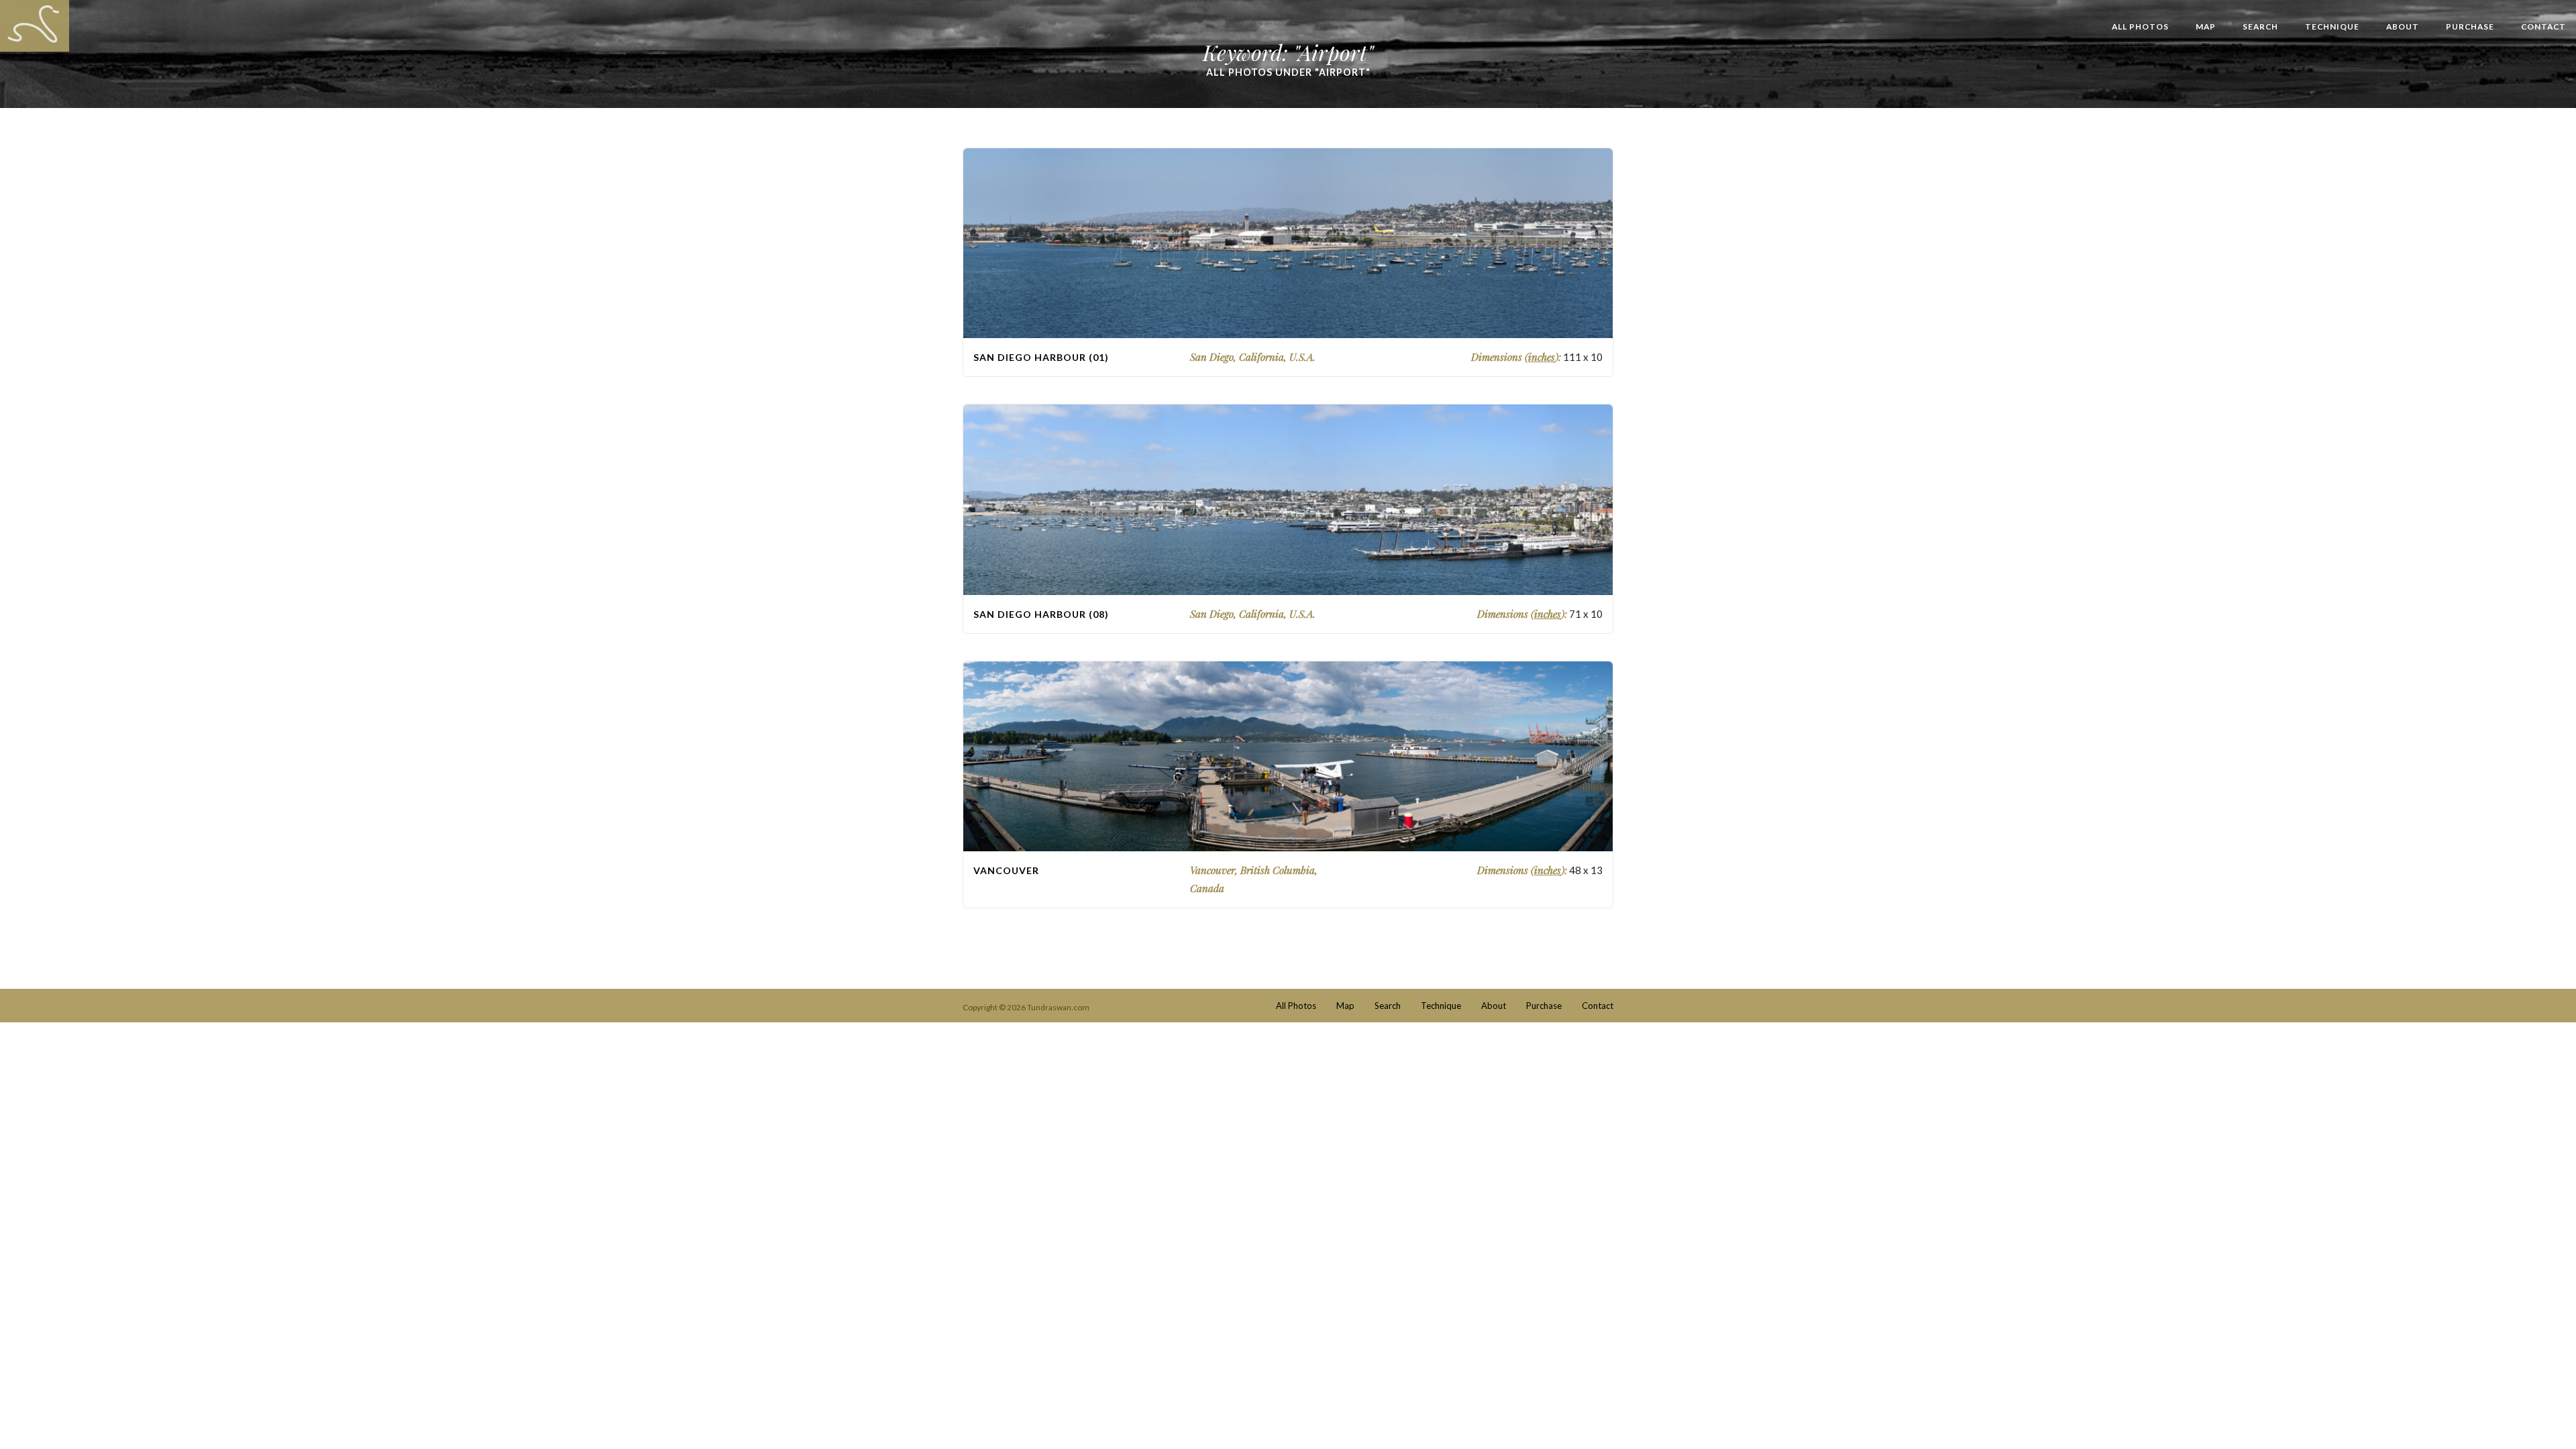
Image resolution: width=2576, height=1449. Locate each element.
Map (2206, 26)
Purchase (2470, 26)
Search (2260, 26)
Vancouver (1006, 870)
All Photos (2140, 26)
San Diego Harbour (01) (1041, 357)
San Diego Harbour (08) (1041, 614)
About (2403, 26)
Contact (2543, 26)
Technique (2332, 26)
